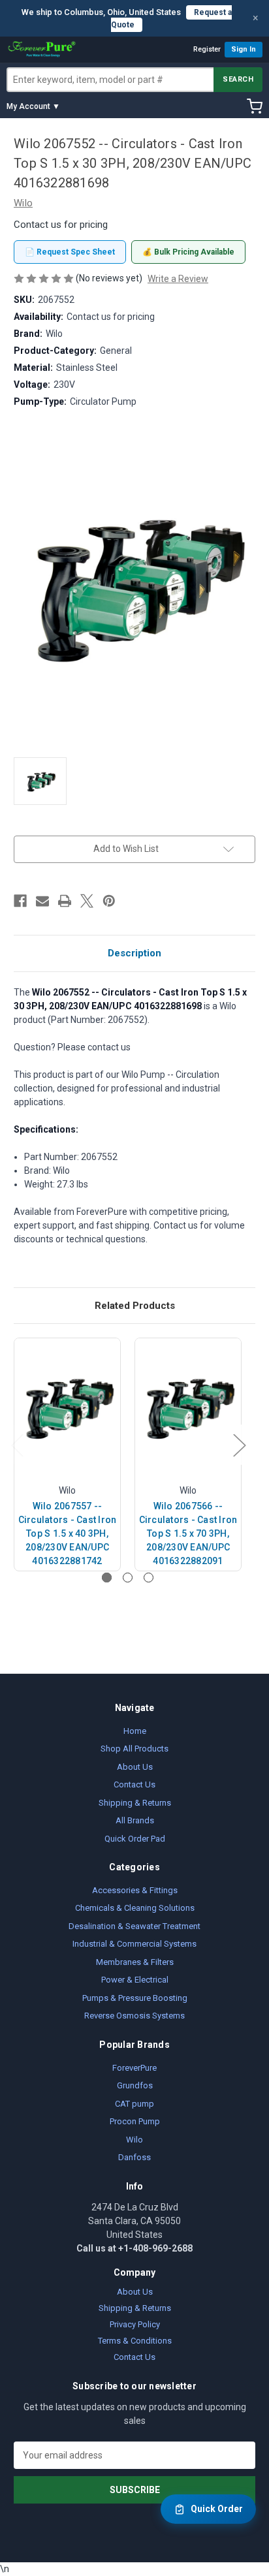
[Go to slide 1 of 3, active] (107, 1578)
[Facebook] (20, 901)
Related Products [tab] (135, 1306)
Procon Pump (135, 2121)
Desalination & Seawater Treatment (134, 1926)
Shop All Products (134, 1749)
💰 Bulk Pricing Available (188, 252)
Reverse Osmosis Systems (134, 2016)
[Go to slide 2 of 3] (128, 1578)
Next (239, 1445)
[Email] (42, 901)
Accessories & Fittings (135, 1890)
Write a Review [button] (178, 279)
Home (135, 1731)
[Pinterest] (109, 901)
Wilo (134, 2140)
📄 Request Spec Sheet (70, 252)
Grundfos (135, 2085)
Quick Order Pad (135, 1839)
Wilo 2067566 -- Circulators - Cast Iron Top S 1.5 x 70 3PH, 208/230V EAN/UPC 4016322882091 (188, 1533)
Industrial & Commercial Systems (134, 1944)
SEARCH (238, 79)
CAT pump (134, 2104)
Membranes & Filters (135, 1962)
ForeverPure (134, 2068)
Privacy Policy (135, 2324)
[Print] (65, 901)
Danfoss (134, 2157)
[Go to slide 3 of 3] (149, 1578)
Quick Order (217, 2509)
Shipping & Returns (135, 1803)
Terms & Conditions (135, 2341)
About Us (135, 1767)
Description (134, 953)
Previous (17, 1445)
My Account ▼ (33, 106)
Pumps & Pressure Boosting (135, 1998)
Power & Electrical (135, 1980)
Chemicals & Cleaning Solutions (135, 1908)
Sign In (244, 49)
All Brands (135, 1820)
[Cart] (255, 106)
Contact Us (134, 1784)
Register (207, 49)
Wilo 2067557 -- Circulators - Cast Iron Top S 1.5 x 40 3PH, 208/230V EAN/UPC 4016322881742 (68, 1533)
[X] (87, 901)
